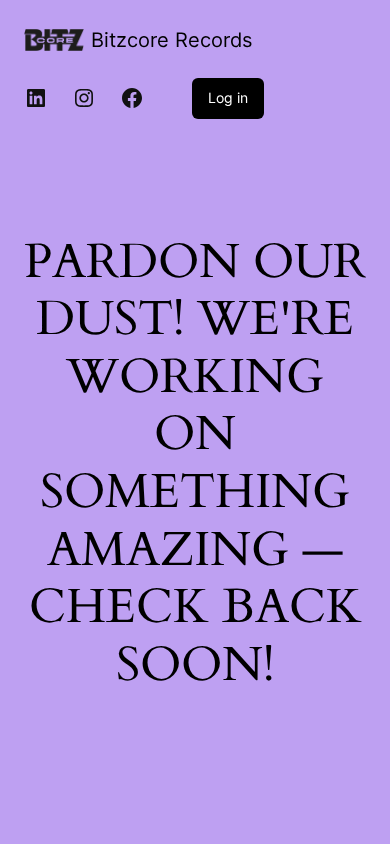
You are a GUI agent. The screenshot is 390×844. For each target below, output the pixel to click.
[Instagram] (84, 98)
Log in (228, 97)
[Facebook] (132, 98)
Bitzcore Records (171, 40)
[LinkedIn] (36, 98)
